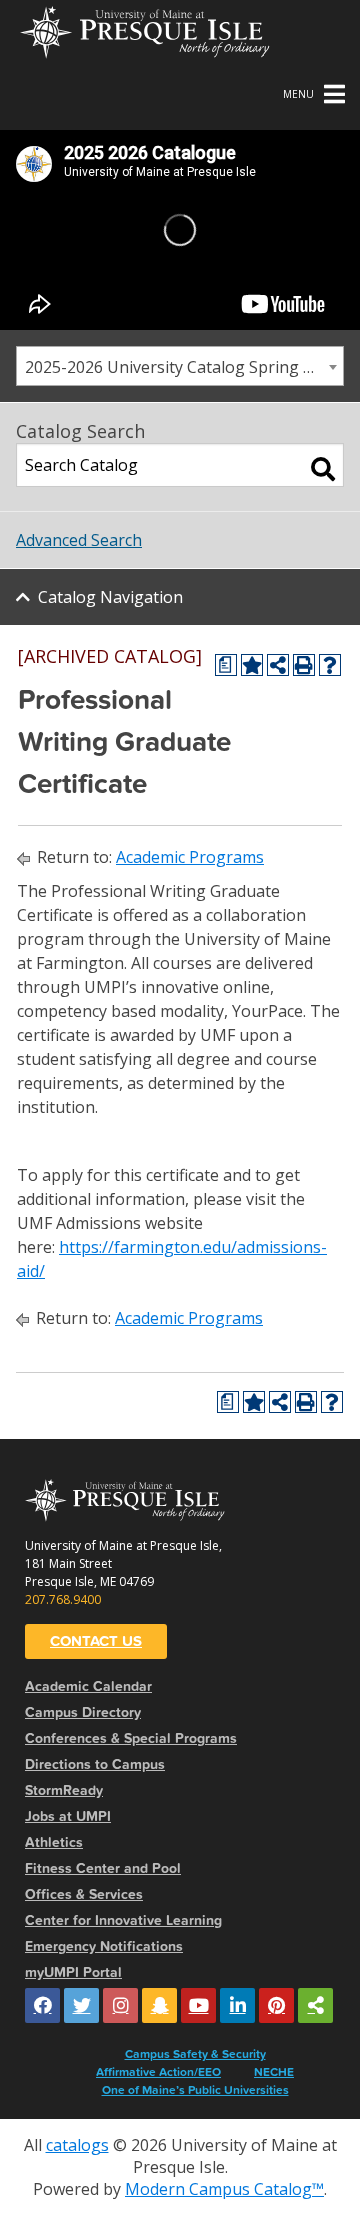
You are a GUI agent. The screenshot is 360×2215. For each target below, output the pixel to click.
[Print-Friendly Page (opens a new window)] (304, 665)
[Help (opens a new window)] (330, 665)
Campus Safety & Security (195, 2054)
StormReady (64, 1790)
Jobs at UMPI (68, 1816)
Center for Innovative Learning (123, 1920)
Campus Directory (83, 1712)
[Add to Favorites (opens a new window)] (252, 665)
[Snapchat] (159, 2005)
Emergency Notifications (104, 1946)
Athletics (54, 1842)
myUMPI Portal (73, 1972)
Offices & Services (84, 1894)
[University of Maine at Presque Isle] (145, 30)
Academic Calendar (88, 1686)
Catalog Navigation (110, 597)
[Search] (323, 469)
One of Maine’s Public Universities (195, 2090)
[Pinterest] (276, 2005)
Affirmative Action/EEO (158, 2072)
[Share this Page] (278, 665)
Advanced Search (79, 540)
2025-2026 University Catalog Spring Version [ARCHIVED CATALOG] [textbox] (184, 367)
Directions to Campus (95, 1764)
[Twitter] (81, 2005)
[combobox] (180, 366)
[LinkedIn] (237, 2005)
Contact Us (96, 1641)
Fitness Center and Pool (103, 1868)
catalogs (77, 2145)
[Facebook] (42, 2005)
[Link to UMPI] (315, 2005)
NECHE (274, 2072)
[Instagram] (120, 2005)
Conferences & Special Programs (131, 1738)
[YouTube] (198, 2005)
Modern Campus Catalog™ (224, 2189)
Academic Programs (190, 857)
